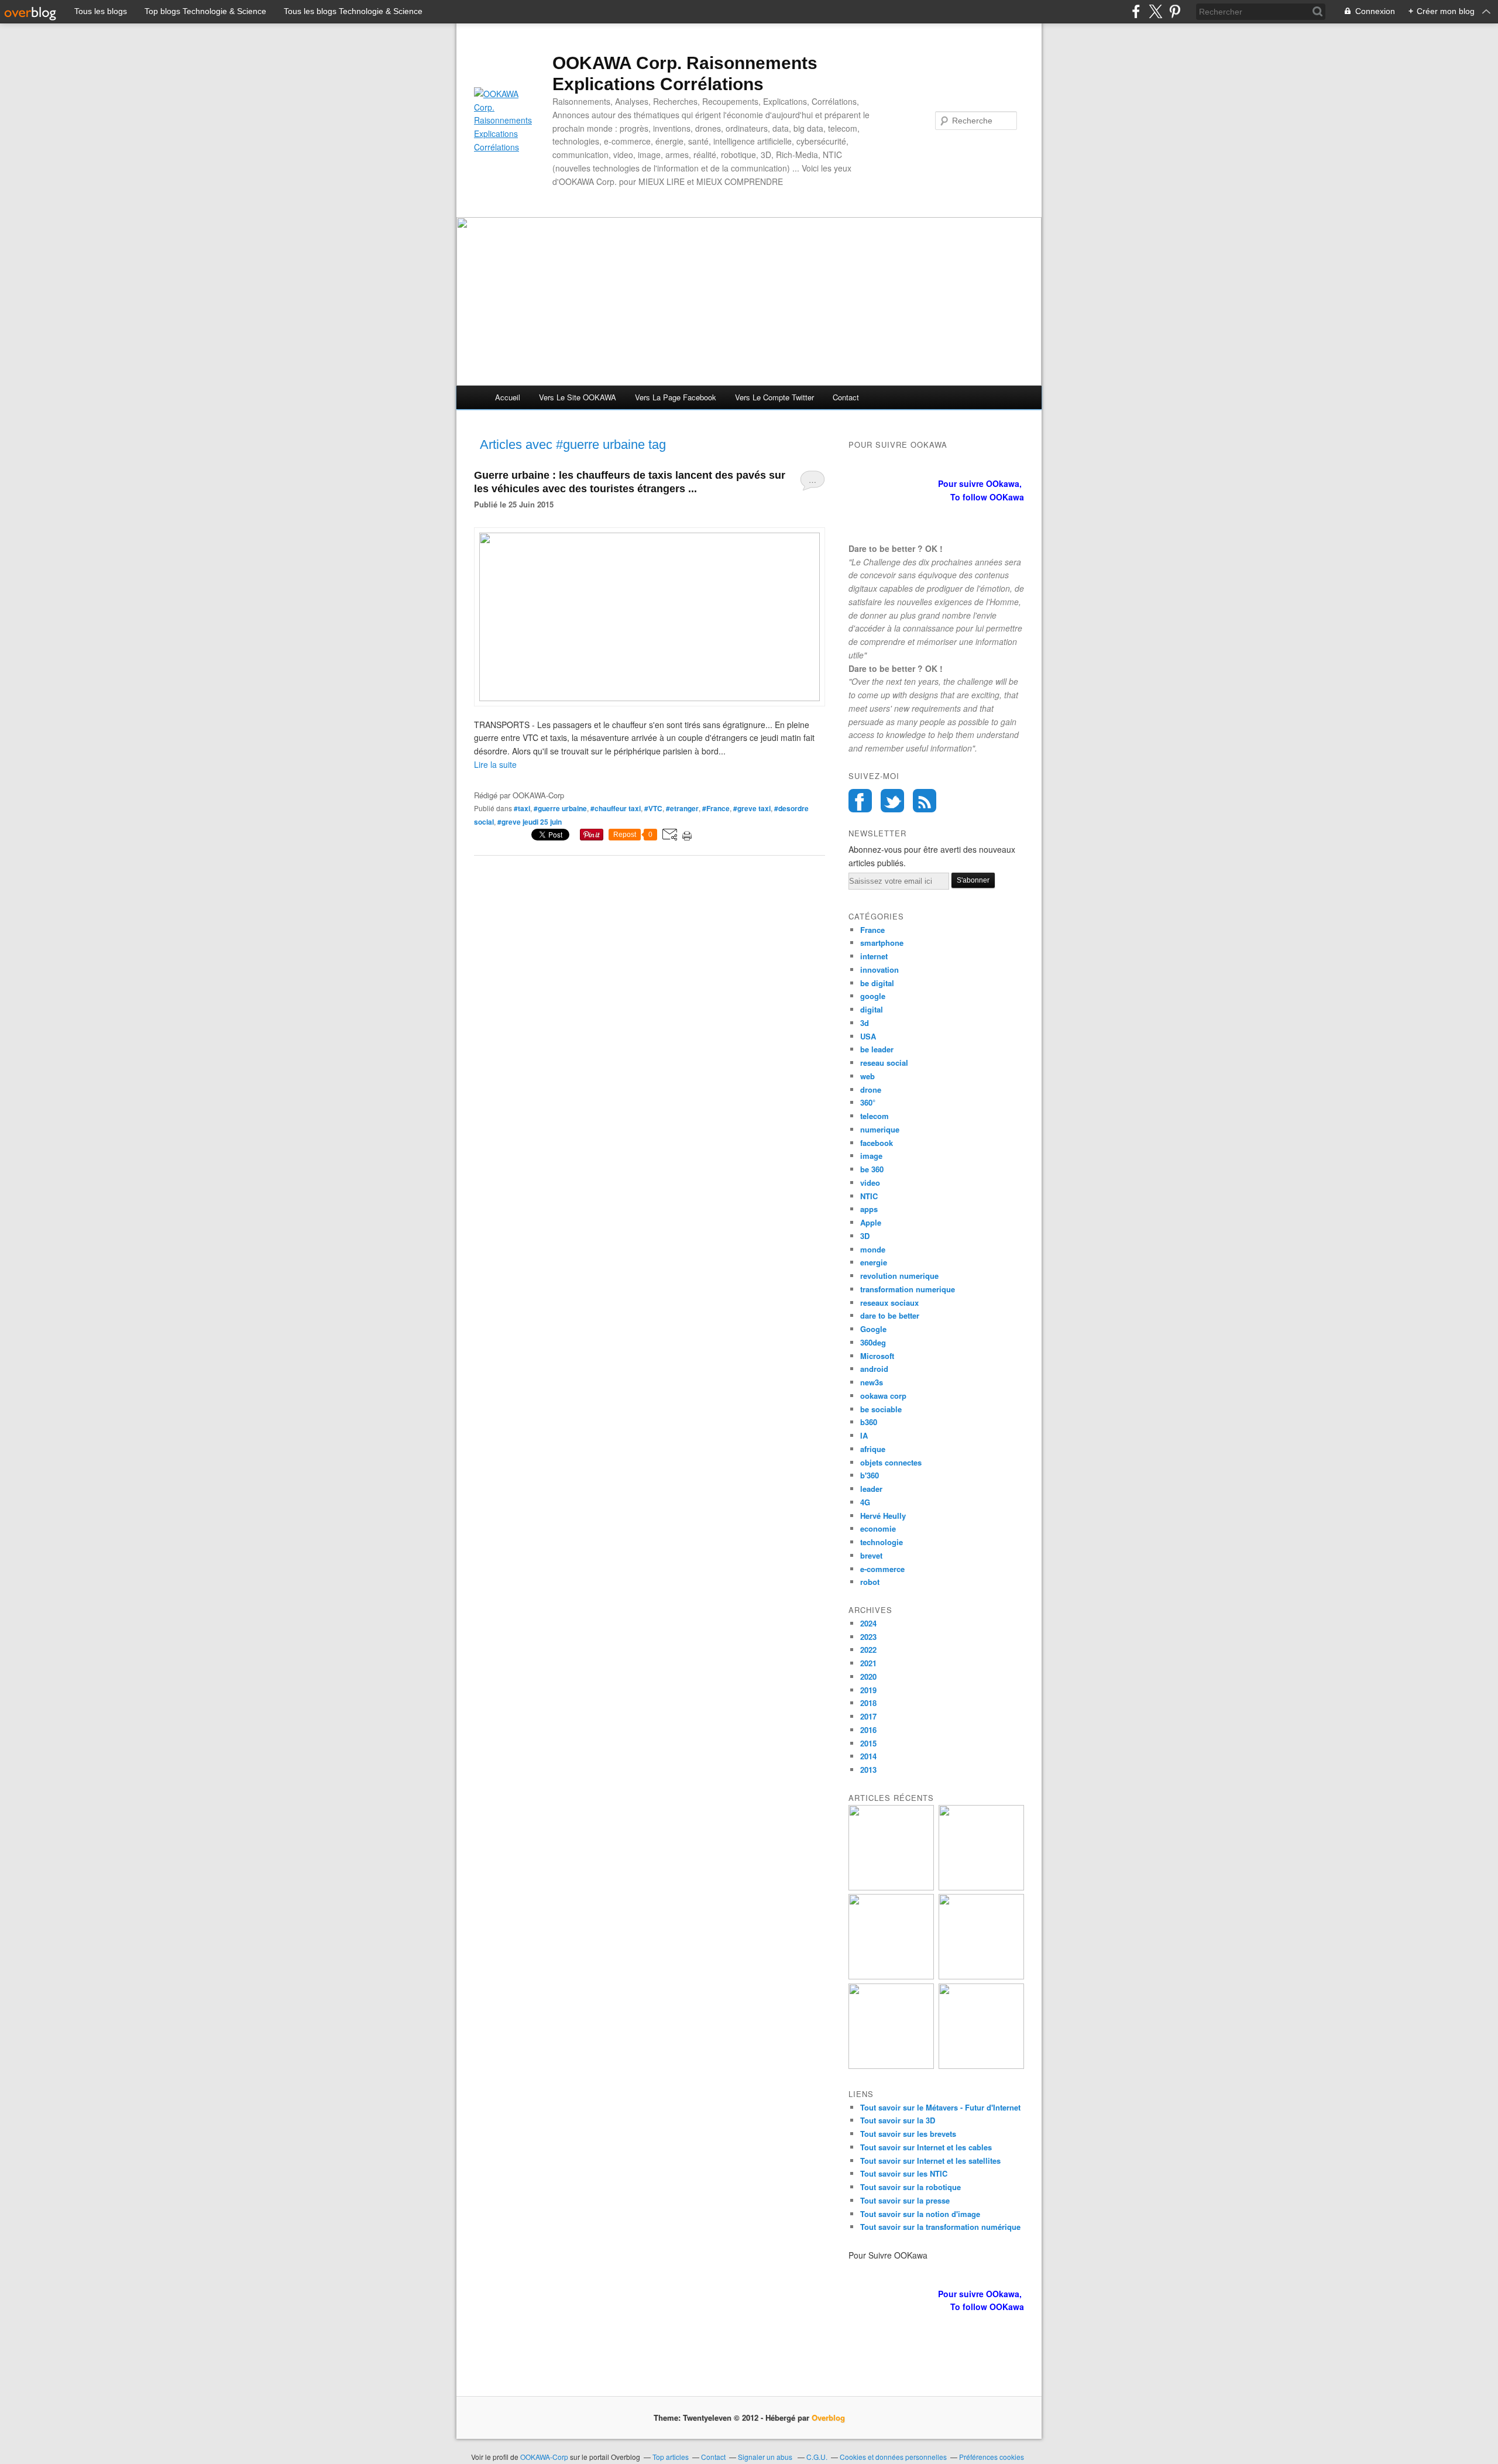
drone (871, 1089)
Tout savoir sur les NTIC (904, 2173)
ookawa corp (883, 1396)
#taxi (522, 808)
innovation (879, 970)
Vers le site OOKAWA (578, 397)
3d (865, 1023)
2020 (868, 1677)
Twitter (892, 801)
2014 (868, 1756)
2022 (868, 1650)
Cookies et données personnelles (893, 2457)
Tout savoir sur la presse (905, 2200)
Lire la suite (495, 764)
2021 (868, 1663)
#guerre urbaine (560, 808)
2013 (868, 1770)
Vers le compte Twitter (774, 397)
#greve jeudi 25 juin (530, 822)
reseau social (884, 1063)
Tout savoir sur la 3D (898, 2120)
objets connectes (891, 1462)
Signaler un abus (766, 2457)
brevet (871, 1555)
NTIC (869, 1196)
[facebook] (1136, 11)
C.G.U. (817, 2457)
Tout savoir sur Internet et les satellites (930, 2161)
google (873, 996)
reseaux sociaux (889, 1303)
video (870, 1183)
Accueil (508, 397)
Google (873, 1329)
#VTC (653, 808)
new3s (872, 1382)
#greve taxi (752, 808)
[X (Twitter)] (1155, 11)
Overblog (828, 2417)
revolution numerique (899, 1276)
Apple (871, 1222)
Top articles (671, 2457)
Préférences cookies (992, 2457)
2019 (868, 1690)
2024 (868, 1623)
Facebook (860, 801)
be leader (877, 1049)
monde (873, 1249)
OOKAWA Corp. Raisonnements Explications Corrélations (685, 73)
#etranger (682, 808)
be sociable (881, 1409)
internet (874, 956)
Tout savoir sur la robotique (911, 2187)
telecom (875, 1116)
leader (871, 1489)
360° (868, 1102)
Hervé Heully (883, 1516)
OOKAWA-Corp (544, 2457)
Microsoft (877, 1356)
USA (868, 1036)
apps (869, 1209)
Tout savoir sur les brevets (908, 2134)
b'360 (870, 1475)
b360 (869, 1422)
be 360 (872, 1169)
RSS (925, 801)
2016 (868, 1730)
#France (716, 808)
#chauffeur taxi (616, 808)
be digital (877, 983)
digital (872, 1009)
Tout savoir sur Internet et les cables (926, 2147)
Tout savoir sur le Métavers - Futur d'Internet (940, 2107)
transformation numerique (908, 1289)
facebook (877, 1143)
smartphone (882, 943)
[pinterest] (1175, 11)
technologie (882, 1542)
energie (874, 1262)
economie (878, 1528)
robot (870, 1582)
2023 (868, 1637)
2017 (868, 1716)
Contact (846, 397)
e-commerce (882, 1569)
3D (865, 1236)
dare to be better (890, 1315)
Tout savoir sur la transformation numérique (940, 2227)
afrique (873, 1449)
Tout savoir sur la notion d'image (920, 2214)
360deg (873, 1342)
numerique (880, 1129)
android (874, 1369)
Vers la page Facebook (676, 397)
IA (864, 1435)
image (871, 1156)
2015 (868, 1743)
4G (865, 1502)
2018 (868, 1703)
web (867, 1076)
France (872, 930)
